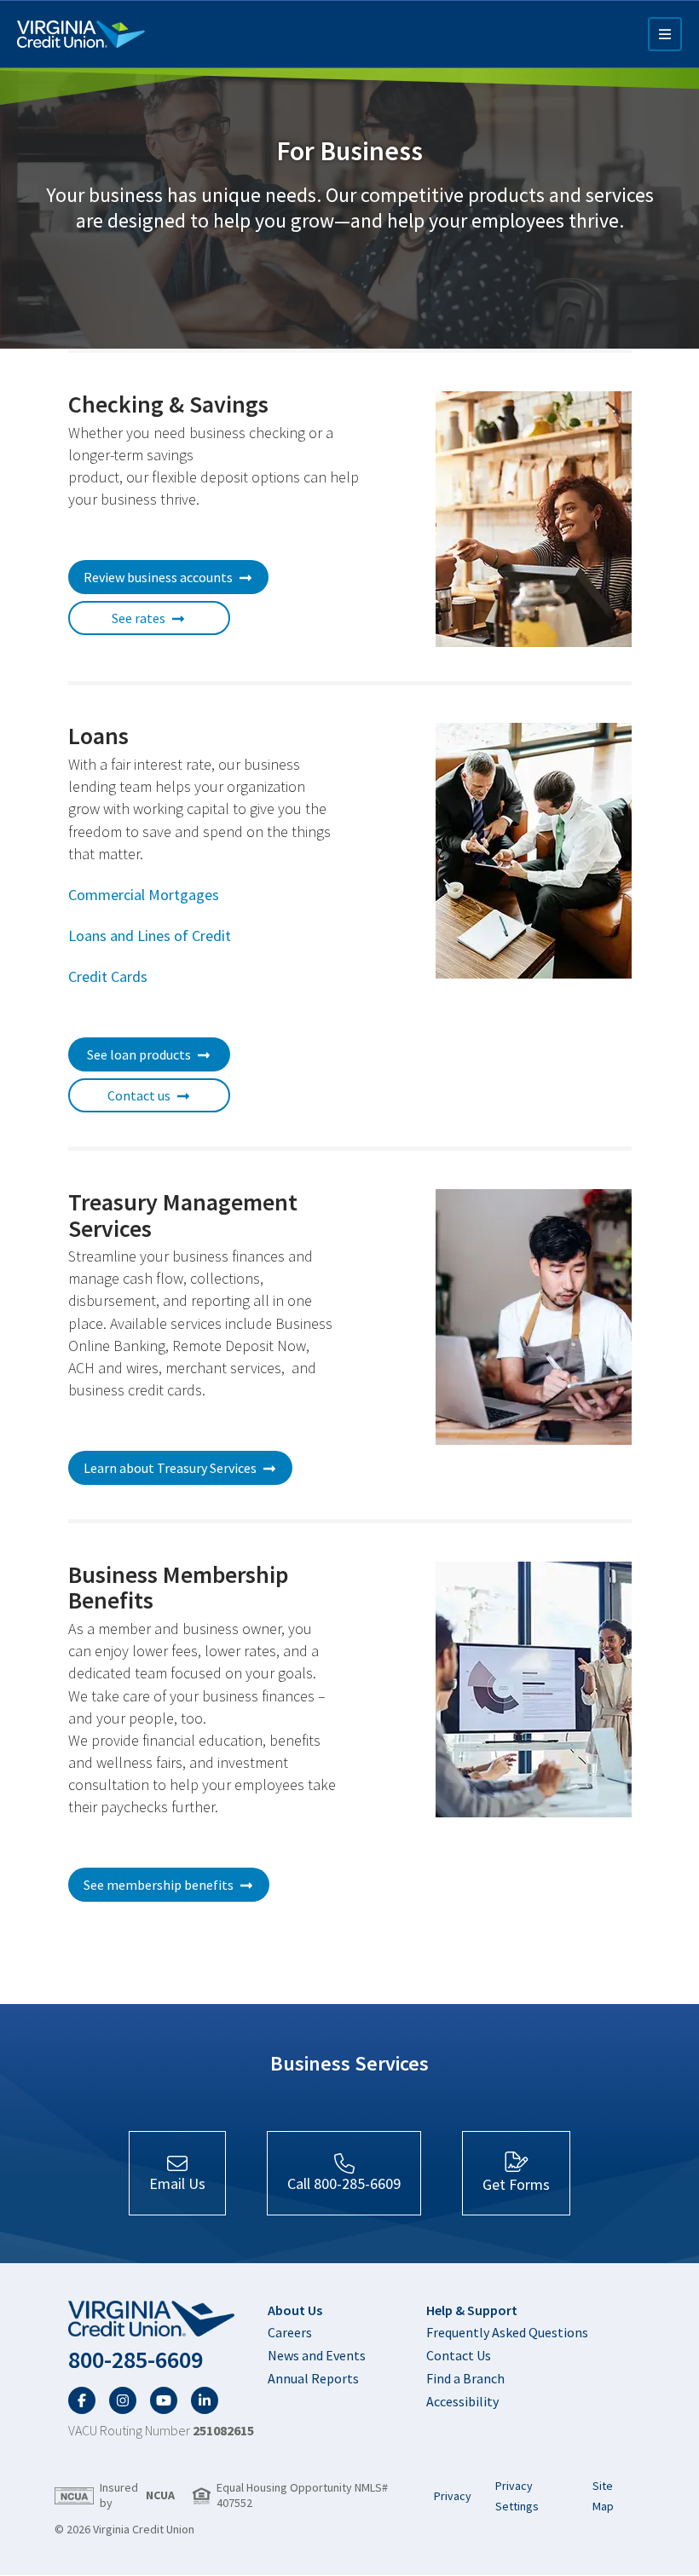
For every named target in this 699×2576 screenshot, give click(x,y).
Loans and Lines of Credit (150, 936)
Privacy (453, 2496)
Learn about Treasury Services (170, 1468)
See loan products (139, 1054)
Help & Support (472, 2310)
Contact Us (459, 2355)
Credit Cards (108, 976)
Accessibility (462, 2401)
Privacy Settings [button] (517, 2496)
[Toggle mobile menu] (665, 34)
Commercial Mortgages (144, 895)
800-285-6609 (136, 2360)
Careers (290, 2332)
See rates (139, 618)
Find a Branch (465, 2378)
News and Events (317, 2355)
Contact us (139, 1095)
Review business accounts (158, 577)
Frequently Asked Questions (507, 2332)
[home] (161, 2319)
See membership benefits (159, 1885)
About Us (295, 2310)
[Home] (81, 34)
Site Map (603, 2496)
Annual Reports (313, 2378)
